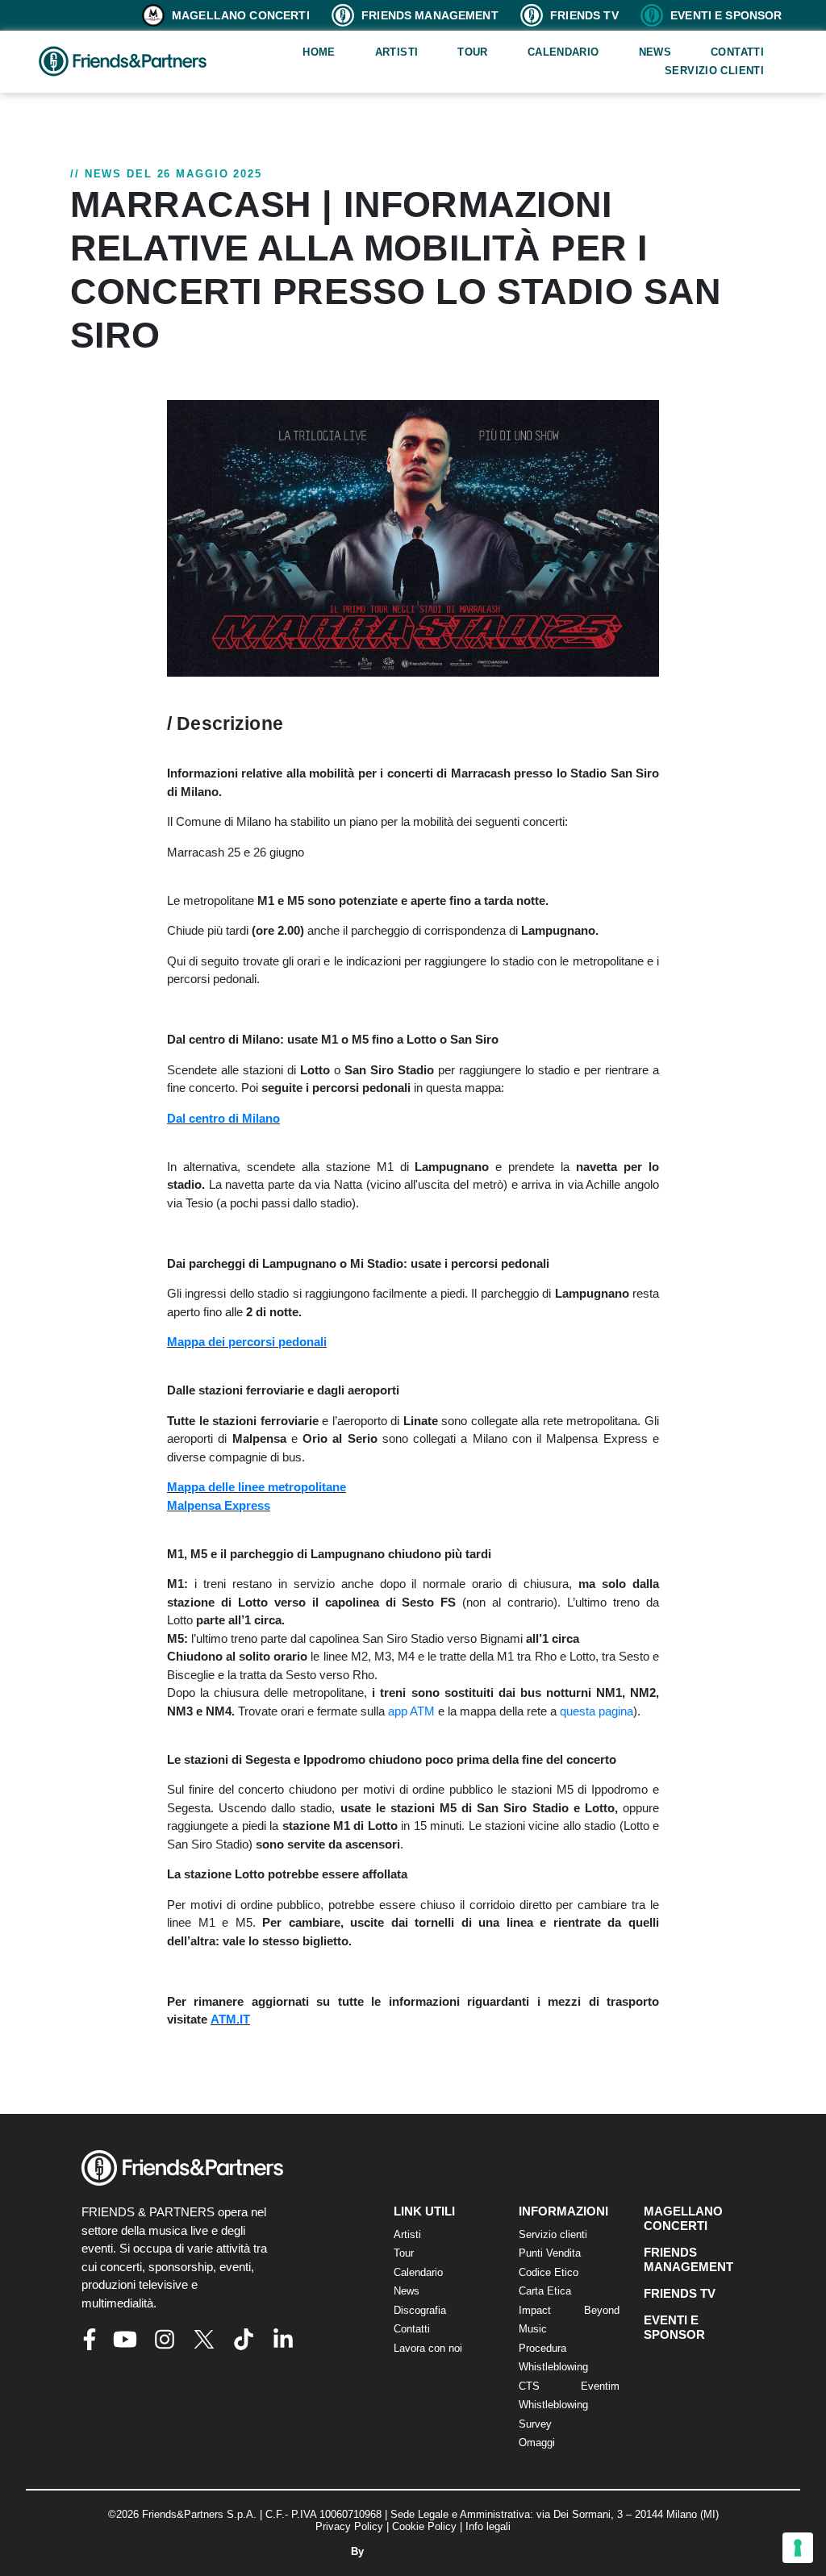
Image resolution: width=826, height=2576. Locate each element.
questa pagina (597, 1711)
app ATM (413, 1711)
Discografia (420, 2310)
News (655, 52)
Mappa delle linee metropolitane (257, 1487)
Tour (473, 52)
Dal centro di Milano (223, 1118)
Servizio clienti (714, 71)
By (359, 2551)
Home (319, 52)
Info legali (488, 2526)
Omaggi (537, 2443)
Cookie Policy (424, 2526)
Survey (535, 2424)
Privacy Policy (349, 2526)
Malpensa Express (219, 1505)
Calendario (563, 52)
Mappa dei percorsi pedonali (247, 1342)
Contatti (737, 52)
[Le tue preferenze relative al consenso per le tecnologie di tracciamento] (798, 2548)
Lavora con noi (428, 2348)
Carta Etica (545, 2291)
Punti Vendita (550, 2253)
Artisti (397, 52)
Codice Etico (549, 2272)
